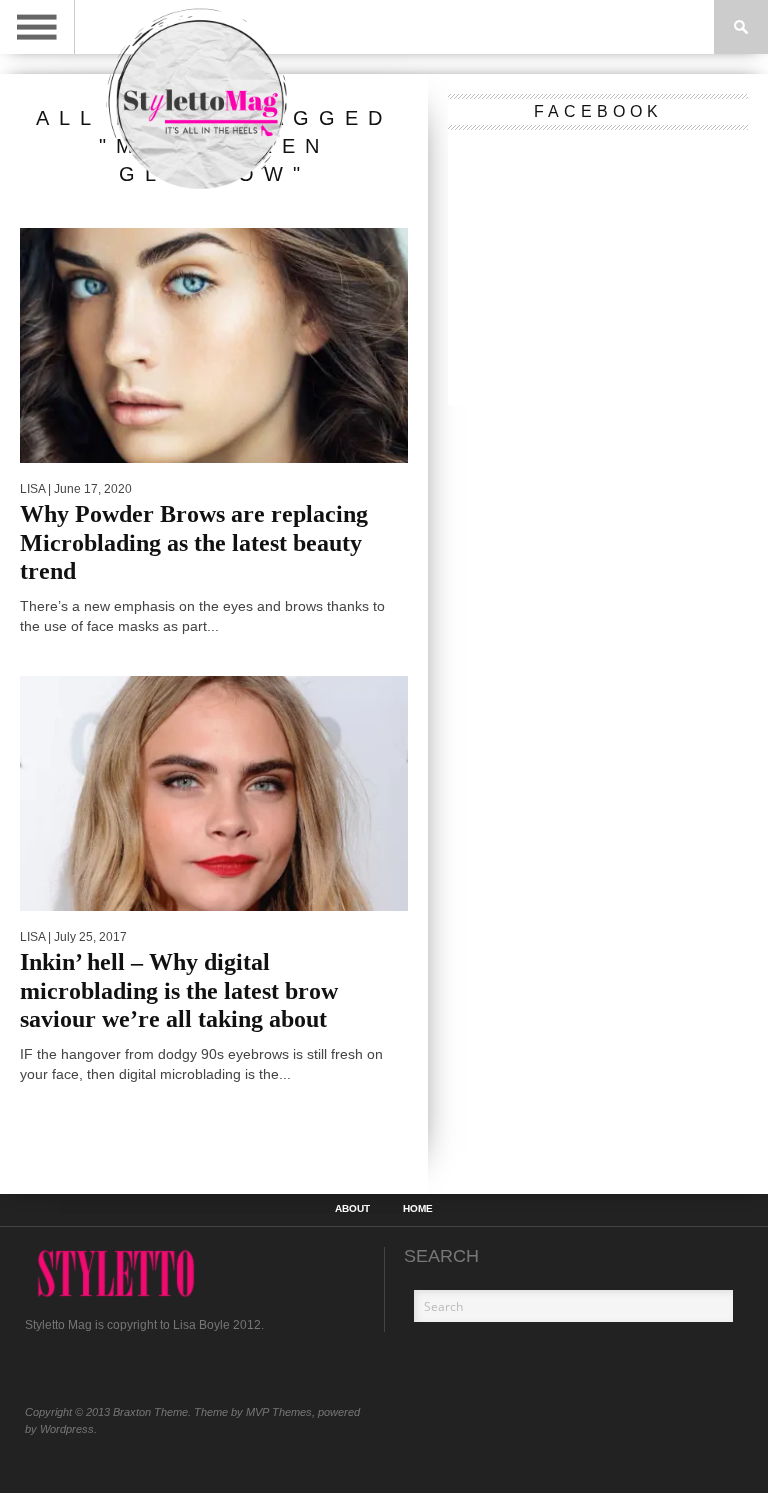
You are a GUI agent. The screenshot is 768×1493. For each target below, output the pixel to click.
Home (418, 1209)
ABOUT (352, 1209)
